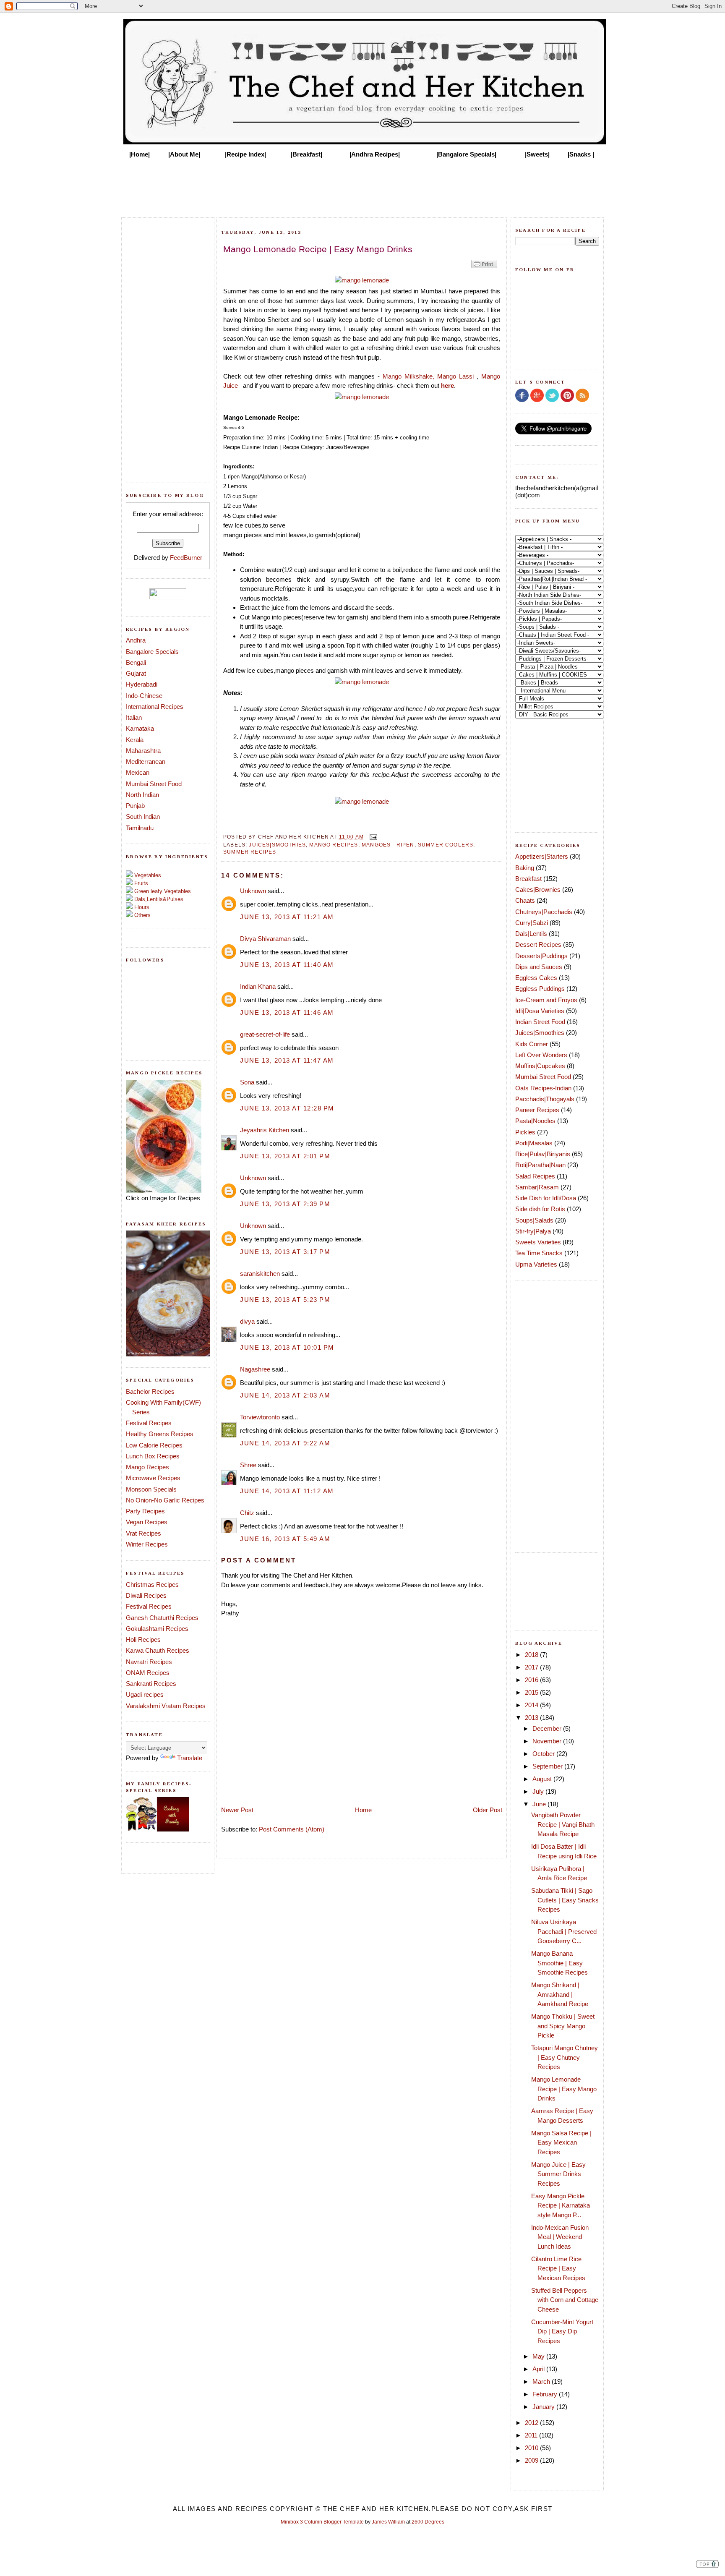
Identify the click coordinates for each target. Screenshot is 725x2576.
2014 (532, 1705)
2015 (532, 1692)
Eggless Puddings (540, 989)
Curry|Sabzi (532, 923)
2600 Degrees (428, 2522)
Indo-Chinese (144, 696)
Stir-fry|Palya (533, 1231)
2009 (532, 2460)
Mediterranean (146, 762)
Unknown (253, 891)
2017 (532, 1667)
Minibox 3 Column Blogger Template (322, 2522)
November (548, 1741)
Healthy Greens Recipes (160, 1434)
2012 (532, 2423)
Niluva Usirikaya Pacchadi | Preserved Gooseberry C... (564, 1931)
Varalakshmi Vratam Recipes (166, 1706)
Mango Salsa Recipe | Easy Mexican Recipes (561, 2142)
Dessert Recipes (538, 944)
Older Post (488, 1810)
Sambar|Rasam (537, 1187)
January (544, 2407)
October (544, 1754)
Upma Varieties (536, 1264)
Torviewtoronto (260, 1417)
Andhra (136, 640)
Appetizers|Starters (542, 856)
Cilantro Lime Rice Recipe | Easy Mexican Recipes (558, 2268)
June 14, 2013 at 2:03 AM (285, 1395)
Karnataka (140, 728)
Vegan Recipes (147, 1522)
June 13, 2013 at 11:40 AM (287, 965)
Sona (247, 1082)
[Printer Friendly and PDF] (484, 268)
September (548, 1766)
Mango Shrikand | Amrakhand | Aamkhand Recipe (560, 1994)
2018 (532, 1655)
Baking (525, 868)
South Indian (143, 816)
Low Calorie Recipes (154, 1445)
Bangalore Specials (152, 652)
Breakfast (528, 879)
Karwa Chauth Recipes (158, 1650)
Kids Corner (532, 1044)
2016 (532, 1680)
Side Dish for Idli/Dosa (546, 1198)
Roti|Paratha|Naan (540, 1165)
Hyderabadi (142, 684)
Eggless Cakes (536, 978)
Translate (190, 1758)
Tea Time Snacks (539, 1253)
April (539, 2369)
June (540, 1804)
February (546, 2394)
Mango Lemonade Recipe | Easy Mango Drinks (564, 2089)
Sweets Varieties (538, 1242)
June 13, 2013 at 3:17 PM (285, 1252)
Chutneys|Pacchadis (544, 912)
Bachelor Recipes (150, 1391)
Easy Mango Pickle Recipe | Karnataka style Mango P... (561, 2205)
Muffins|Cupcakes (540, 1066)
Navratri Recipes (149, 1662)
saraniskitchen (260, 1274)
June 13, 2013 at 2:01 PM (285, 1156)
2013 (532, 1718)
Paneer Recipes (537, 1110)
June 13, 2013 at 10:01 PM (287, 1347)
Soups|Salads (534, 1220)
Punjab (135, 806)
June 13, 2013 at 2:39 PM (285, 1204)
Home (363, 1810)
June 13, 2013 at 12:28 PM (287, 1108)
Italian (134, 717)
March (542, 2381)
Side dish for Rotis (540, 1209)
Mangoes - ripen (388, 845)
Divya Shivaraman (265, 939)
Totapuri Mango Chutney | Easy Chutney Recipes (565, 2057)
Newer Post (237, 1810)
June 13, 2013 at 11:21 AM (287, 917)
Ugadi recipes (145, 1694)
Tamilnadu (140, 828)
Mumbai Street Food (154, 784)
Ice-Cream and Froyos (546, 1000)
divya (247, 1321)
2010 (532, 2448)
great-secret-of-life (265, 1034)
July (539, 1791)
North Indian (142, 795)
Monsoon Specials (151, 1489)
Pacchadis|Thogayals (545, 1099)
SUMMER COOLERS (446, 845)
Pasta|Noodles (535, 1121)
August (543, 1779)
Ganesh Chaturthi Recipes (162, 1618)
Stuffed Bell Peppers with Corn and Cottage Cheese (565, 2300)
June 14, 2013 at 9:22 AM (285, 1443)
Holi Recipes (143, 1639)
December (548, 1728)
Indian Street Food (540, 1022)
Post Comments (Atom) (292, 1829)
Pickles (525, 1132)
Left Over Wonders (541, 1055)
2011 (532, 2435)
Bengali (136, 662)
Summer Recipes (250, 852)
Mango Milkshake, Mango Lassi (428, 376)
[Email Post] (372, 837)
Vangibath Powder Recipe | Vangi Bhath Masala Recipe (563, 1824)
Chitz (247, 1513)
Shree (248, 1465)
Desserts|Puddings (541, 956)
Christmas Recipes (152, 1585)
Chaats (525, 900)
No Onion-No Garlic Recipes (165, 1500)
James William (388, 2522)
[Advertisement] (362, 185)
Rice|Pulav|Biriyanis (543, 1154)
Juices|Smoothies (277, 845)
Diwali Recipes (146, 1595)
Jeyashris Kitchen (265, 1130)
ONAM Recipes (148, 1673)
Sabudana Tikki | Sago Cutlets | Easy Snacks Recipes (565, 1900)
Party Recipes (145, 1511)
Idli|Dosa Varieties (540, 1011)
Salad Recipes (535, 1176)
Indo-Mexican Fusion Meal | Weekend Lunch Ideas (560, 2237)
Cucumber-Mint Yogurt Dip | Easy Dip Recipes (562, 2331)
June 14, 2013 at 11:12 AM (287, 1491)
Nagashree (255, 1369)
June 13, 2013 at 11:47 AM (287, 1060)
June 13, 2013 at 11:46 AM (287, 1012)
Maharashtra (143, 751)
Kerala (135, 740)
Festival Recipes (149, 1423)
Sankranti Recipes (151, 1684)
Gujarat (136, 673)
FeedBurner (186, 558)
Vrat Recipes (143, 1533)
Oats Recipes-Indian (543, 1088)
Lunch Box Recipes (153, 1456)
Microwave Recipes (153, 1478)
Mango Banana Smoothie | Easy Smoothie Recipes (559, 1963)
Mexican (138, 772)
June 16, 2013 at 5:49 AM (285, 1539)
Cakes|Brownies (538, 890)
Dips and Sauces (539, 967)
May (539, 2356)
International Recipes (155, 707)
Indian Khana (258, 986)
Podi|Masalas (534, 1143)
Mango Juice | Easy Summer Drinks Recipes (558, 2174)
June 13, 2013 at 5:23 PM (285, 1300)
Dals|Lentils (531, 934)
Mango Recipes (147, 1467)
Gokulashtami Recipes (157, 1629)
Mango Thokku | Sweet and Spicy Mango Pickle (563, 2026)
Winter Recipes (147, 1544)
